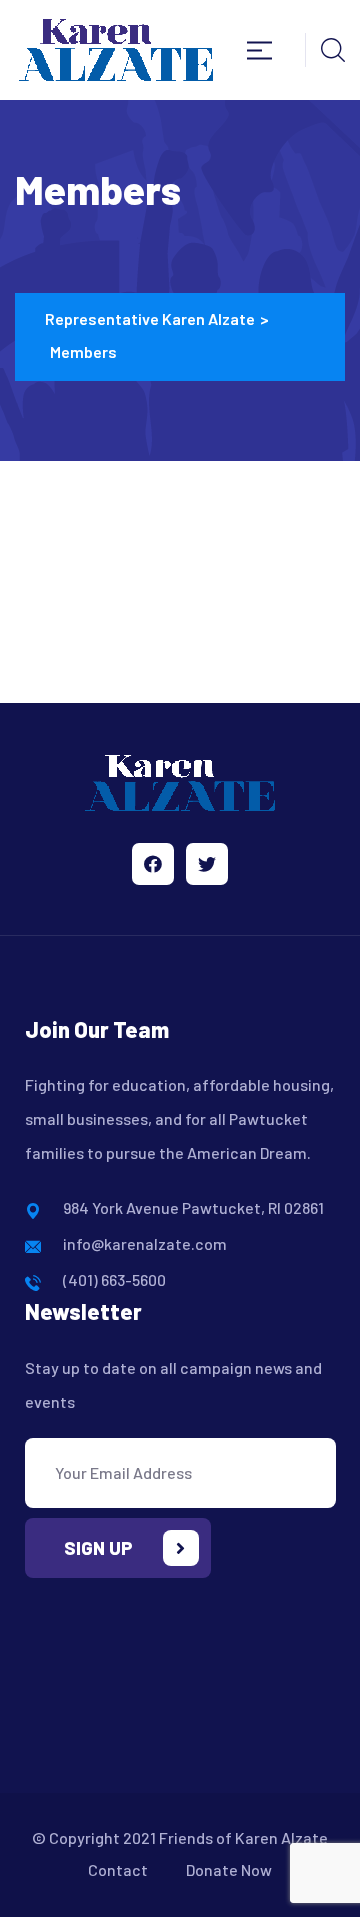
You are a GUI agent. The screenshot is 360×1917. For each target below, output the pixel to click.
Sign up (98, 1548)
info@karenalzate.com (145, 1243)
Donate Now (229, 1869)
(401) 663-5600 (114, 1279)
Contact (118, 1869)
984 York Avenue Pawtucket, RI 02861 (193, 1207)
